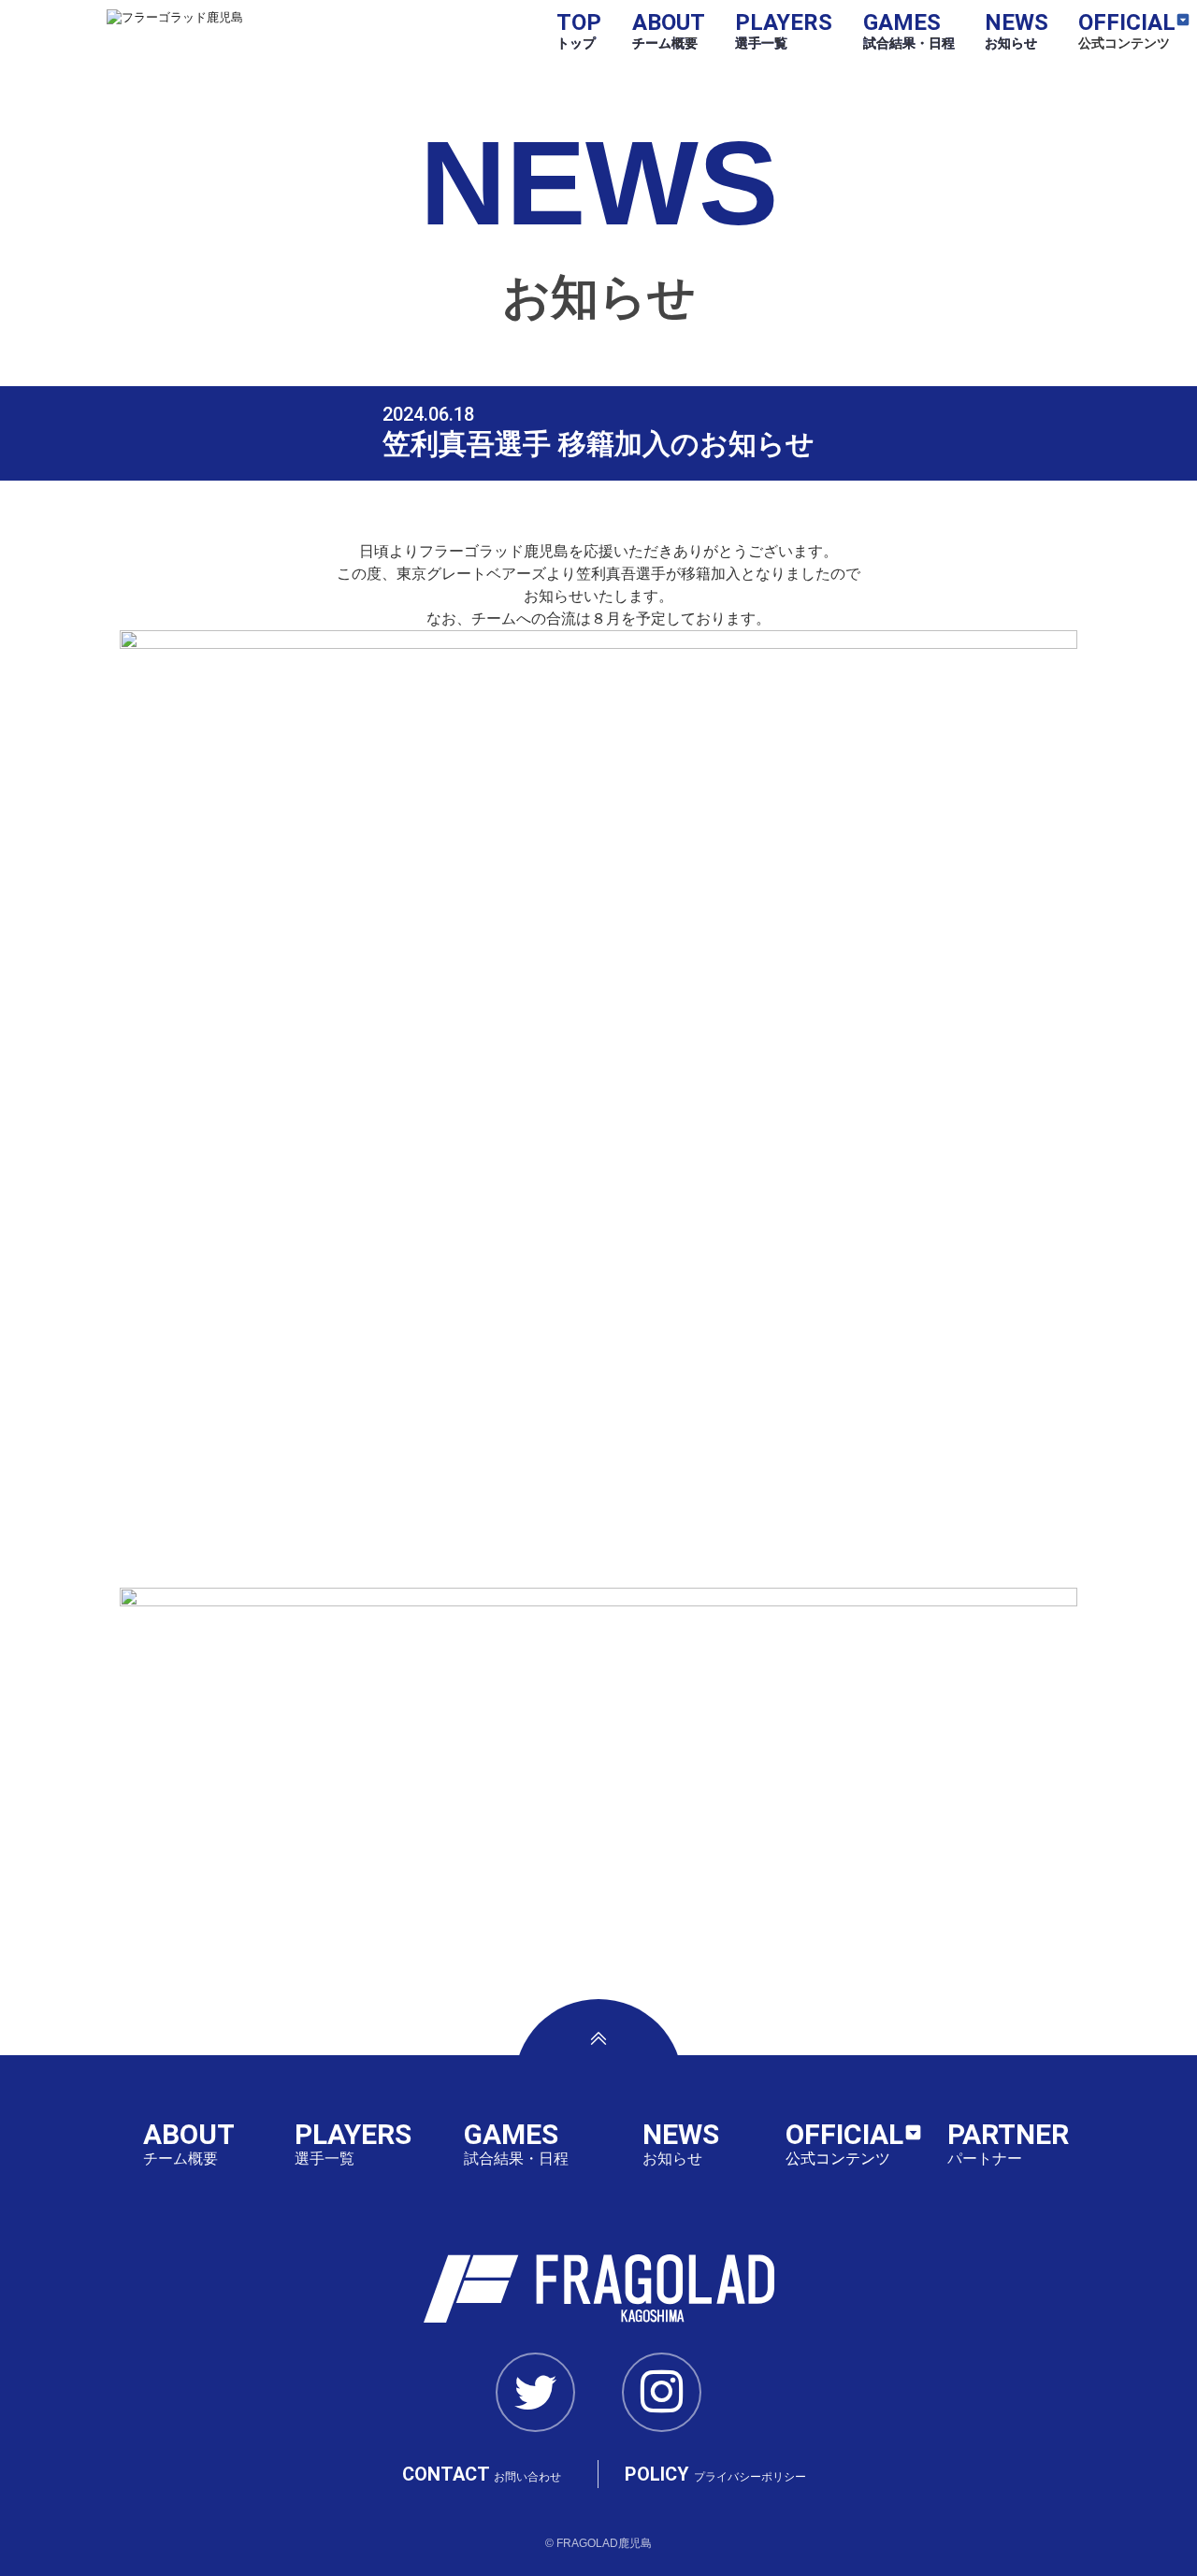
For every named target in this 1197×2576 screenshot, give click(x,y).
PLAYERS (784, 30)
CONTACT (482, 2474)
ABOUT (669, 30)
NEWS (1017, 30)
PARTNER (1008, 2143)
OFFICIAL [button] (1127, 30)
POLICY (715, 2474)
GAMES (909, 30)
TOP (579, 30)
